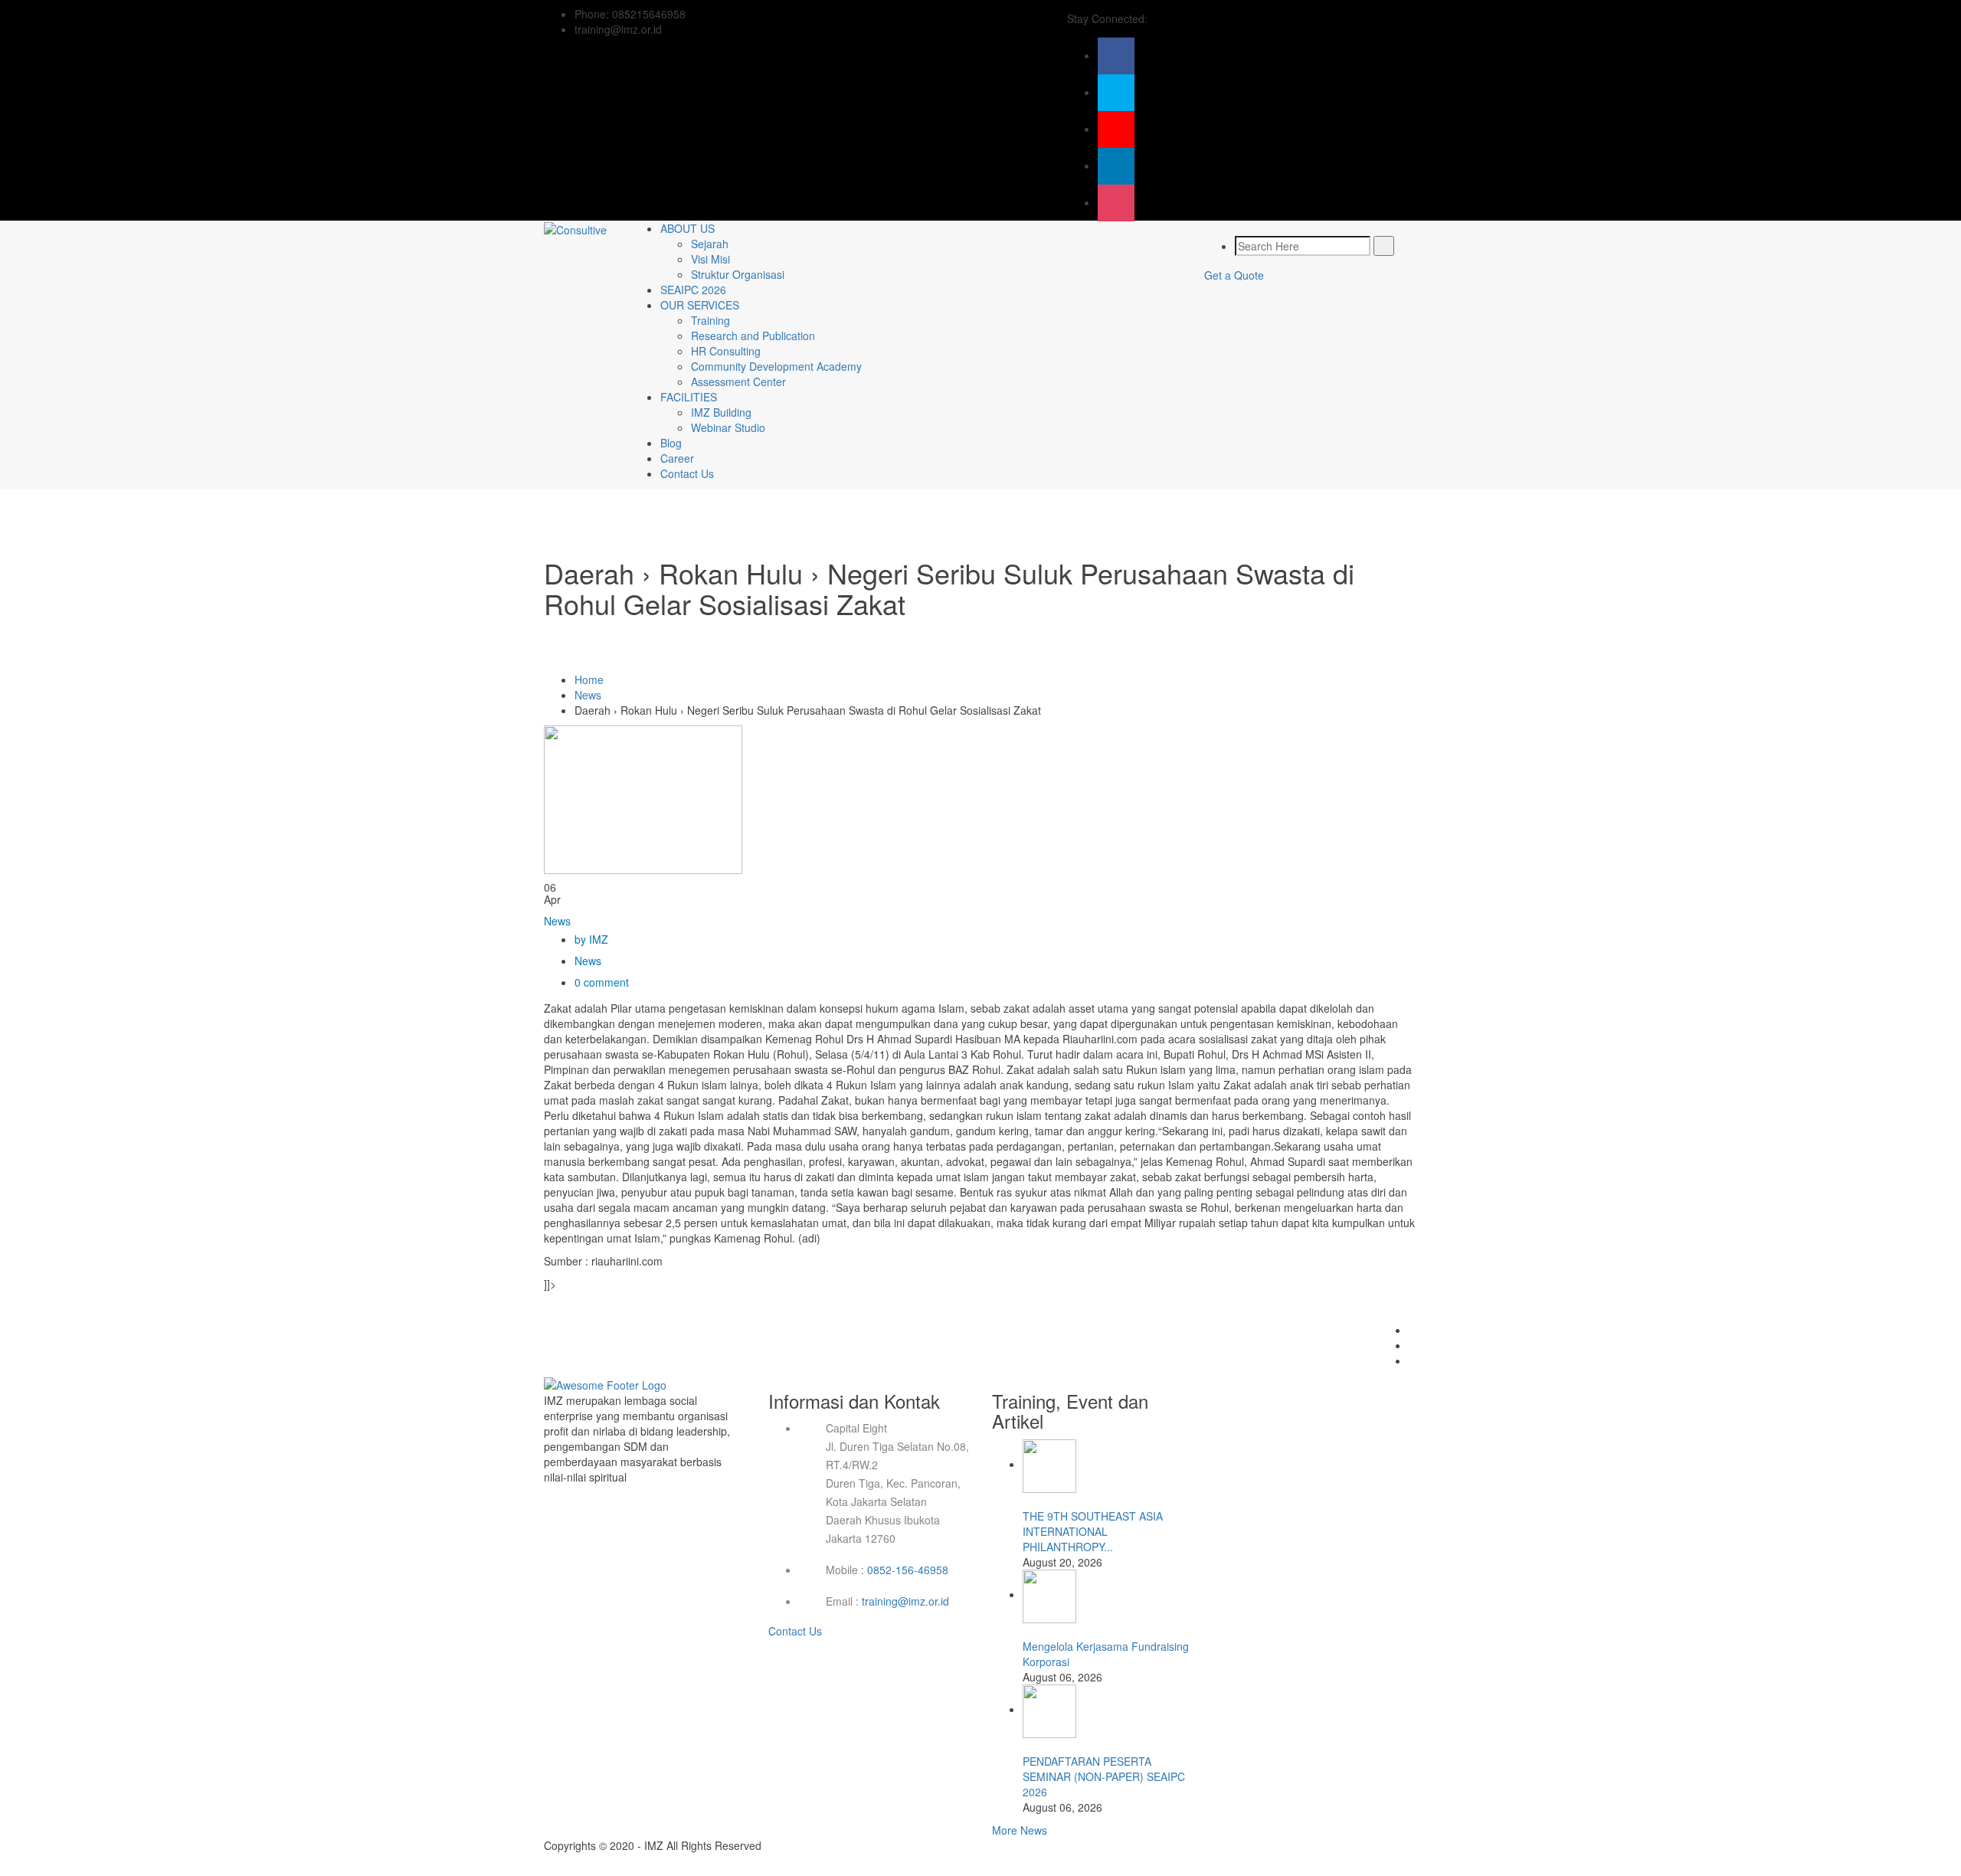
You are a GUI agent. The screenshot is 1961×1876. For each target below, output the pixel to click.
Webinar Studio (728, 427)
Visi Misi (710, 259)
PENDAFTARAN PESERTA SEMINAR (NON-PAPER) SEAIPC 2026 (1104, 1776)
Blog (671, 443)
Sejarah (710, 244)
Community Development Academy (776, 366)
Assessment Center (738, 381)
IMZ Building (721, 412)
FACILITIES (689, 397)
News (588, 695)
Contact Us (687, 473)
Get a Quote (1234, 275)
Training (710, 320)
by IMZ (591, 939)
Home (589, 679)
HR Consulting (726, 351)
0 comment (602, 982)
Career (677, 458)
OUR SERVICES (700, 305)
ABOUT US (687, 228)
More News (1020, 1830)
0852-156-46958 (908, 1570)
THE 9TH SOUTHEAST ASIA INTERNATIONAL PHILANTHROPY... (1093, 1531)
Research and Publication (753, 336)
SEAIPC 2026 (693, 290)
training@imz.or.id (905, 1601)
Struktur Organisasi (738, 274)
